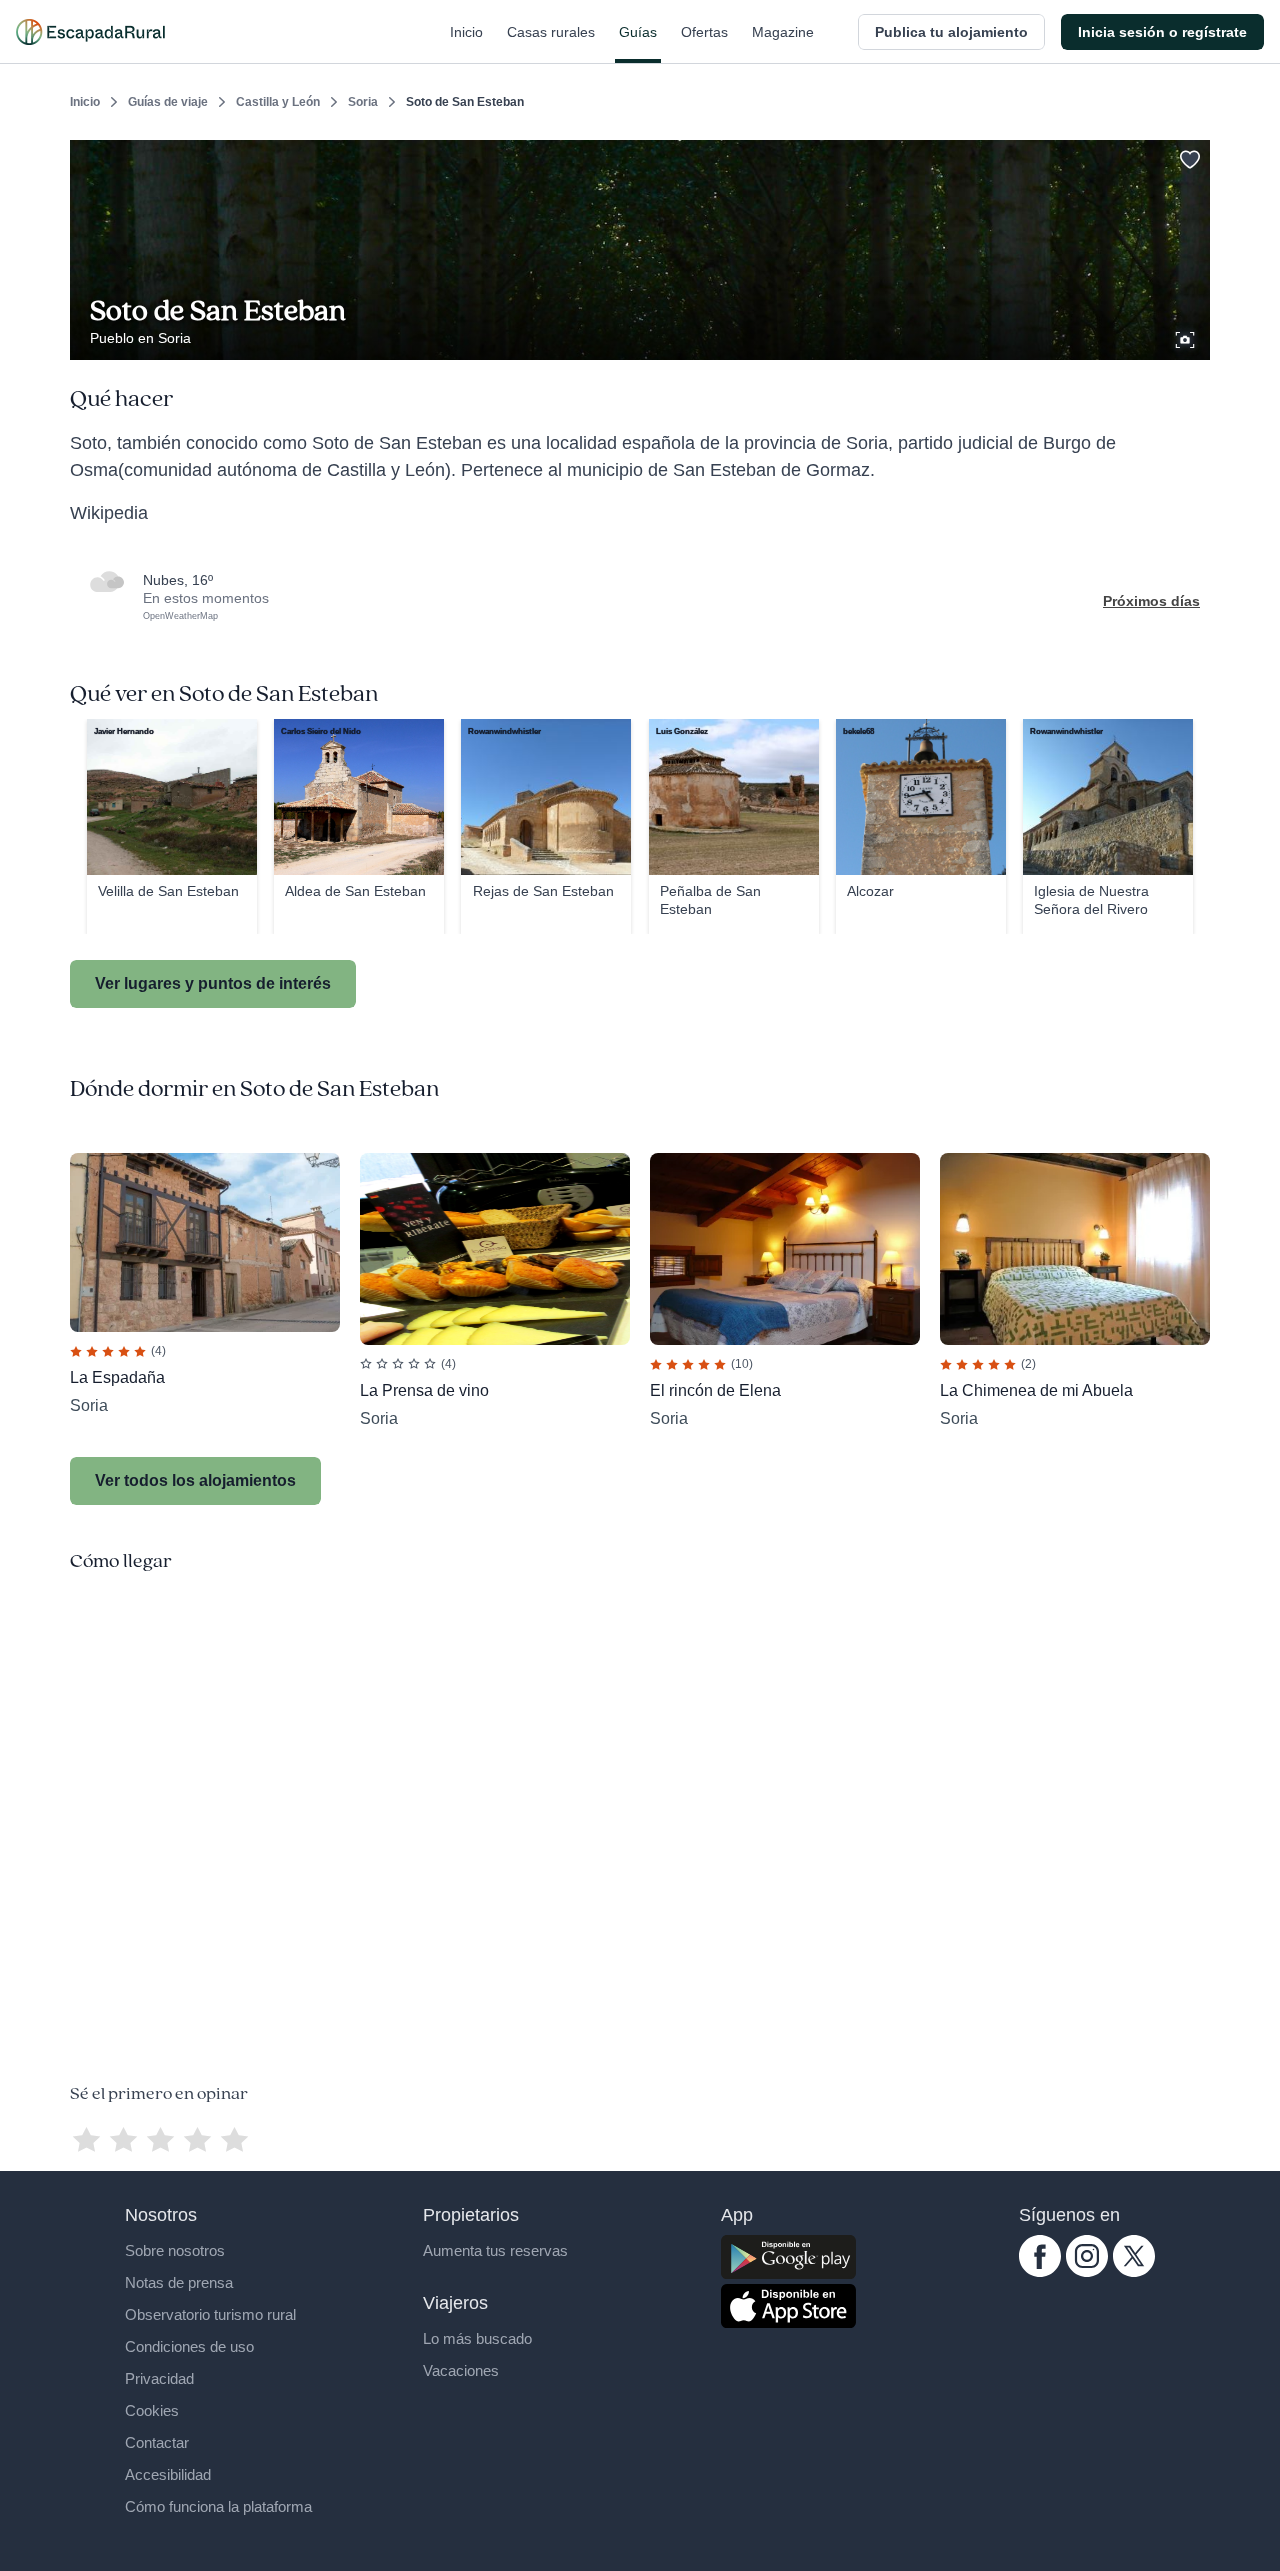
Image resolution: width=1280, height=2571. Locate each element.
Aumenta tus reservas (495, 2250)
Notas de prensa (179, 2282)
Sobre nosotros (175, 2250)
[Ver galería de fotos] (1187, 337)
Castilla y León (278, 102)
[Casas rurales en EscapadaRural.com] (90, 32)
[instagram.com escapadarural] (1087, 2272)
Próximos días (1151, 601)
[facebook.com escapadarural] (1040, 2272)
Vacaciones (461, 2370)
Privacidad (159, 2378)
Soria (363, 102)
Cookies (152, 2410)
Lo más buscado (477, 2338)
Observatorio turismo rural (210, 2314)
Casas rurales (551, 32)
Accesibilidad (168, 2474)
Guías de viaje (168, 102)
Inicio (466, 32)
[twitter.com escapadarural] (1134, 2272)
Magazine (783, 32)
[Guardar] (1188, 156)
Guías (638, 32)
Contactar (157, 2442)
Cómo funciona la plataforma (218, 2506)
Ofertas (704, 32)
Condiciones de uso (189, 2346)
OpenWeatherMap (180, 616)
